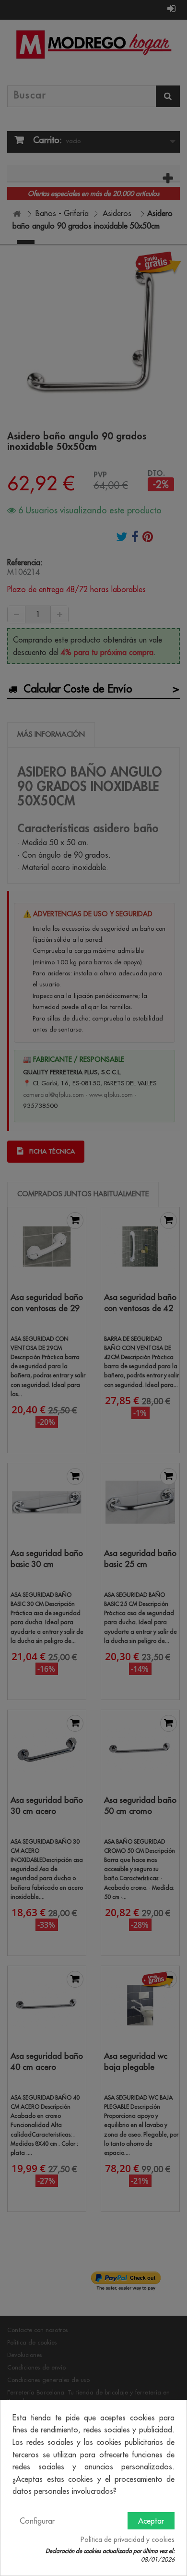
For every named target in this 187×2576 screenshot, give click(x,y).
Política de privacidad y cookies (128, 2540)
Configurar (37, 2521)
